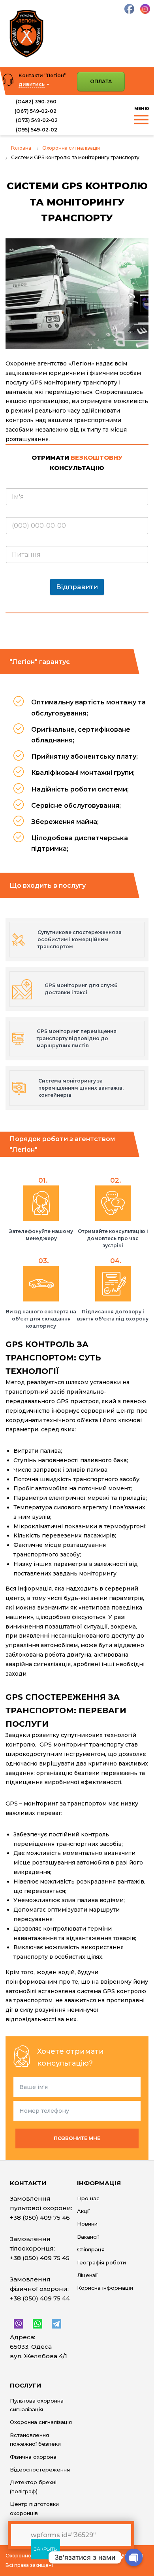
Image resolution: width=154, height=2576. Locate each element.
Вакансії (88, 2237)
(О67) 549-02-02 (36, 111)
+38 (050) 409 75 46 (40, 2217)
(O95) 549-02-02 (36, 130)
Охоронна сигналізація (41, 2422)
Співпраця (91, 2249)
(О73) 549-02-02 (36, 120)
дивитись (32, 84)
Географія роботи (101, 2262)
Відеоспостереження (40, 2469)
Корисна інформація (105, 2288)
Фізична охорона (33, 2457)
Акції (83, 2211)
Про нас (88, 2198)
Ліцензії (87, 2275)
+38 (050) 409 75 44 (40, 2298)
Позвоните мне (77, 2138)
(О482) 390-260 (36, 102)
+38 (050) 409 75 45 (40, 2258)
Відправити (77, 587)
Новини (87, 2224)
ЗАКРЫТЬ (45, 2549)
